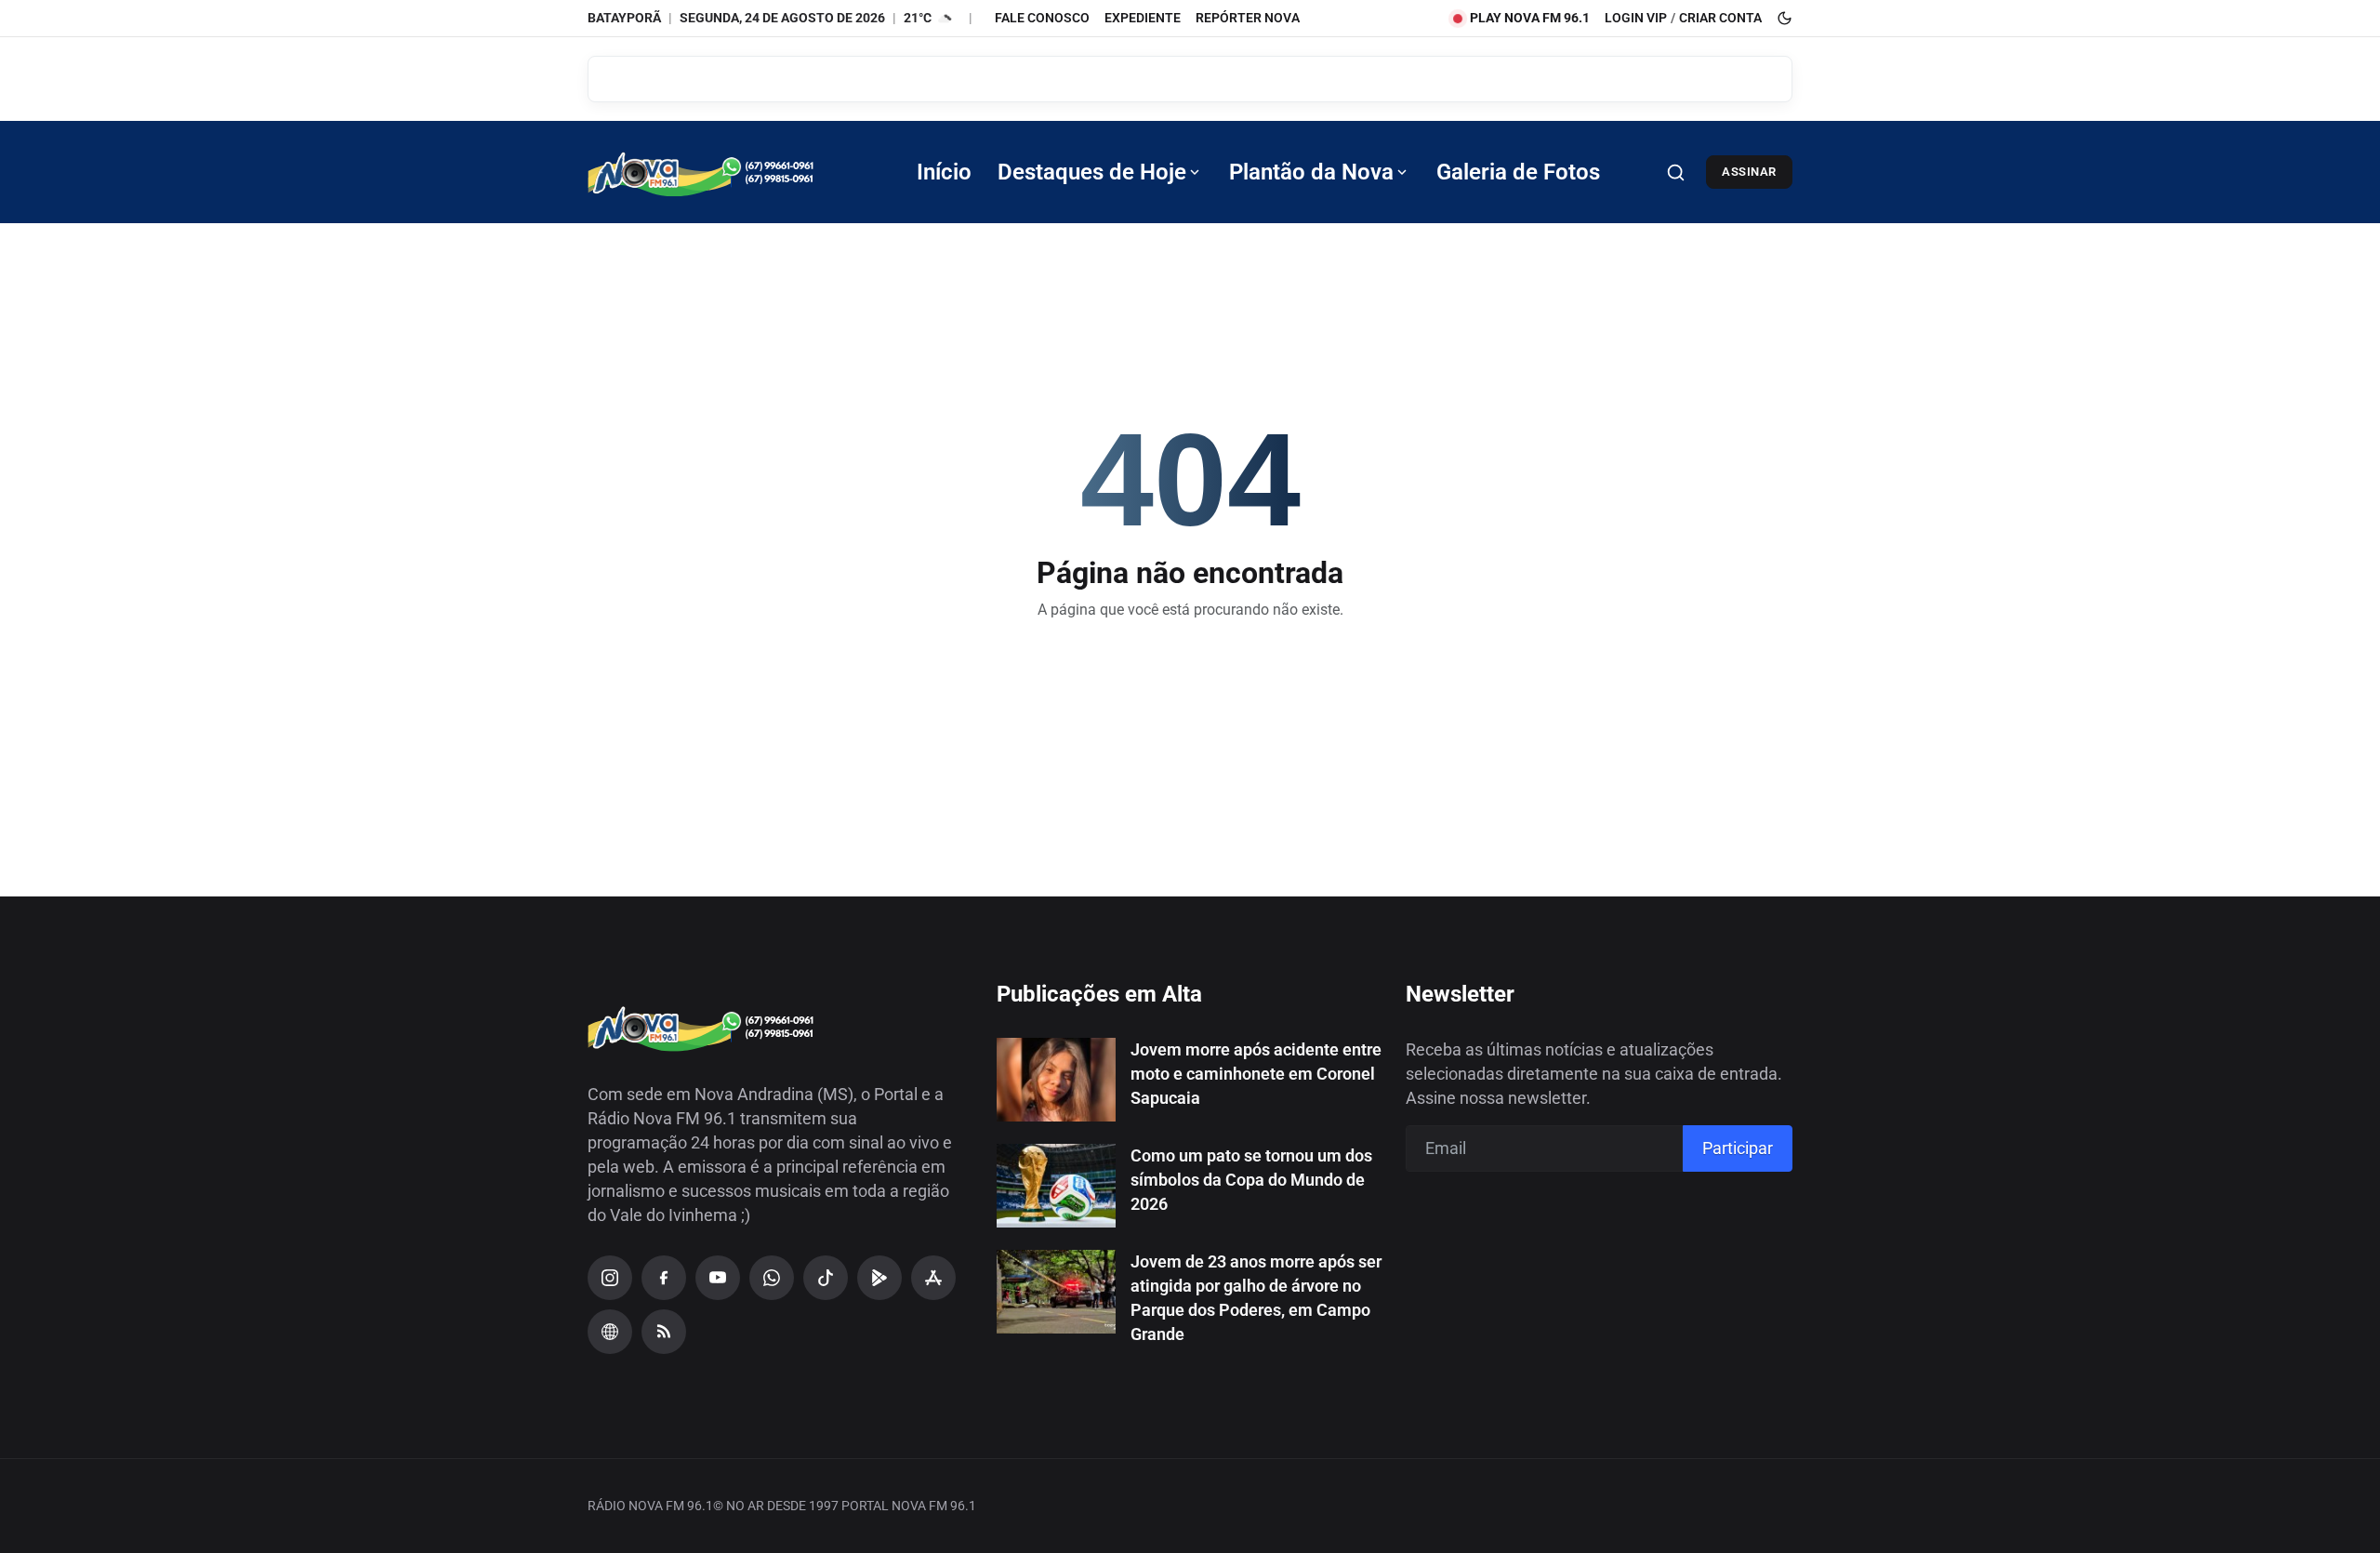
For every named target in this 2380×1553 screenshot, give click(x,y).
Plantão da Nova (1311, 172)
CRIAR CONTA (1720, 18)
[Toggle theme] (1785, 18)
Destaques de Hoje (1092, 172)
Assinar (1749, 172)
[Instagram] (610, 1278)
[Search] (1676, 173)
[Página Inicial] (727, 172)
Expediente (1143, 18)
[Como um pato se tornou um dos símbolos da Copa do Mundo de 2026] (1056, 1186)
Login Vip (1636, 18)
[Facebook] (664, 1278)
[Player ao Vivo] (610, 1332)
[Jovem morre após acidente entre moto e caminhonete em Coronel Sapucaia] (1056, 1080)
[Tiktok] (826, 1278)
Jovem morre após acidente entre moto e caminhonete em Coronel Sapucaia (1256, 1074)
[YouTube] (718, 1278)
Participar (1738, 1148)
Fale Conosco (1042, 18)
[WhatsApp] (772, 1278)
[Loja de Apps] (933, 1278)
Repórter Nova (1248, 18)
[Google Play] (879, 1278)
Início (944, 172)
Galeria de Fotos (1518, 172)
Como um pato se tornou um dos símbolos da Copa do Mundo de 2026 (1251, 1180)
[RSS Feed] (664, 1332)
